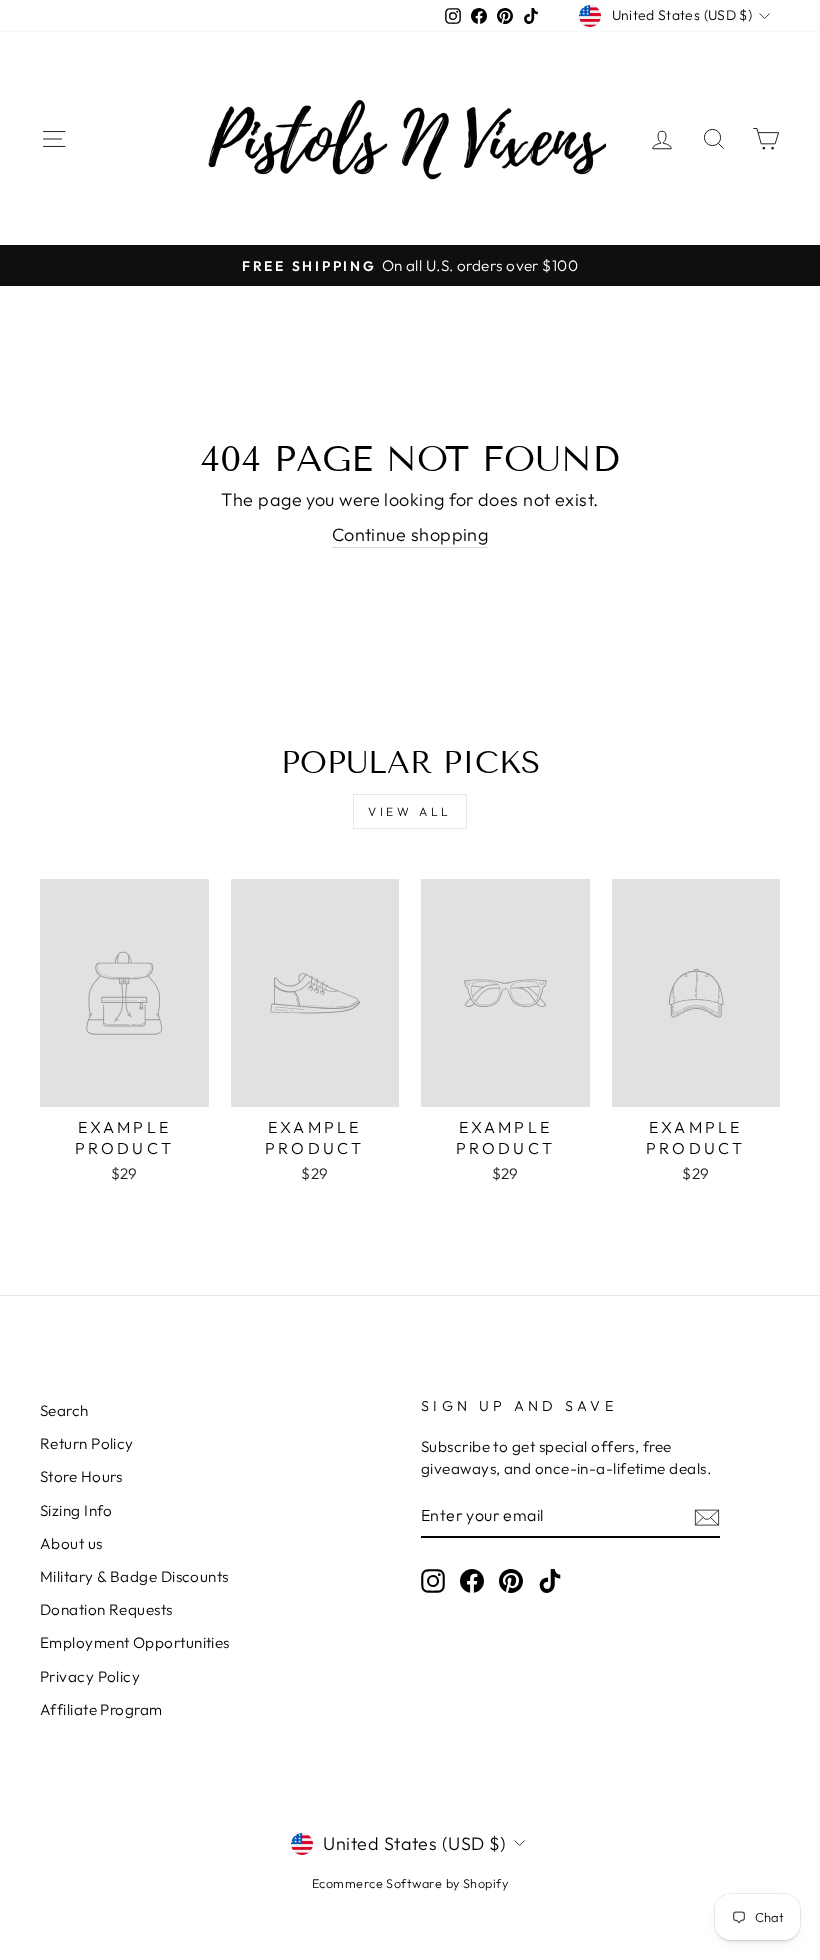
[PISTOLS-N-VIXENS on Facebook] (472, 1580)
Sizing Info (76, 1510)
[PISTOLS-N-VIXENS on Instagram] (433, 1580)
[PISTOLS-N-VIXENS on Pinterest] (511, 1580)
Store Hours (81, 1476)
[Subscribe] (707, 1516)
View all (410, 811)
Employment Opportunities (135, 1642)
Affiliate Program (101, 1709)
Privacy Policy (90, 1676)
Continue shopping (410, 534)
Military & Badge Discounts (134, 1576)
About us (71, 1543)
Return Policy (87, 1443)
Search (64, 1410)
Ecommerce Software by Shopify (410, 1883)
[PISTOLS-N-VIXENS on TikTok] (550, 1580)
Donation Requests (106, 1609)
